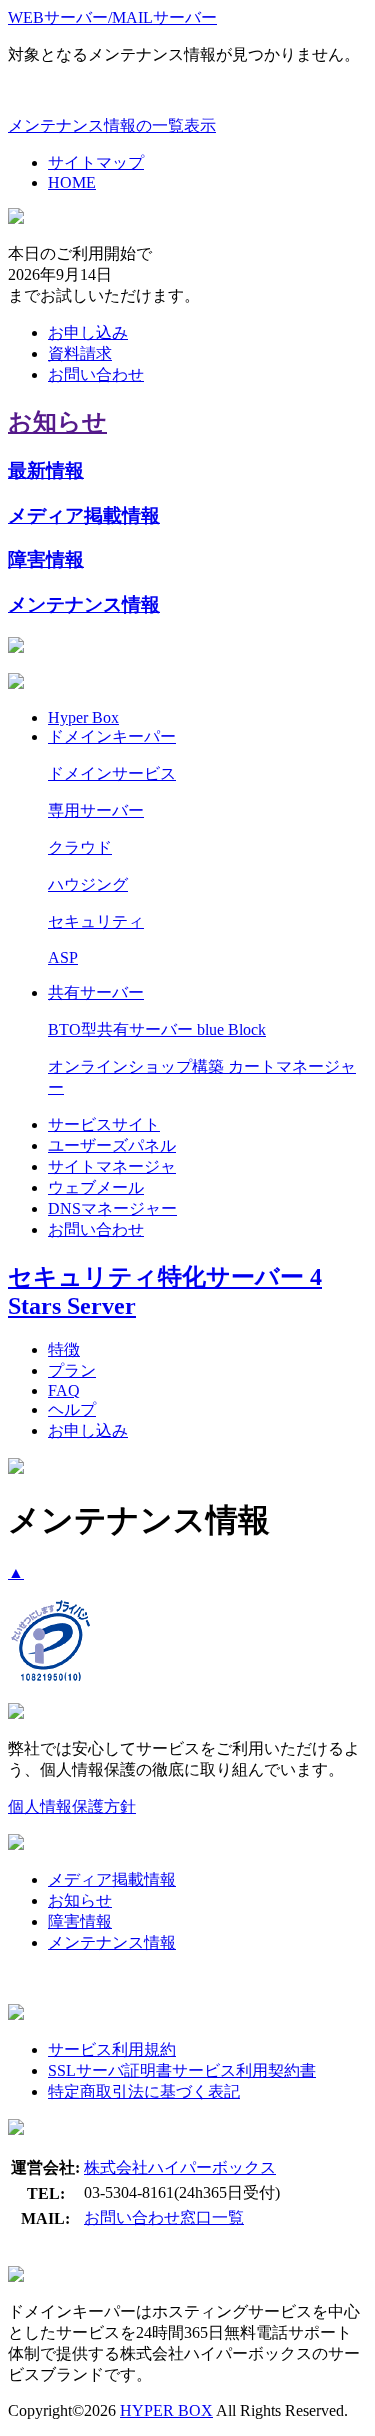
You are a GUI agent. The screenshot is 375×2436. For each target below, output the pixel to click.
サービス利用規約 (112, 2049)
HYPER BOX (166, 2410)
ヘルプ (72, 1409)
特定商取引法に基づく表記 (144, 2091)
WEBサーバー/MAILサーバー (112, 17)
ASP (63, 957)
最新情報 (46, 470)
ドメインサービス (112, 773)
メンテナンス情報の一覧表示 (112, 125)
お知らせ (57, 422)
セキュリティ (96, 921)
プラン (72, 1370)
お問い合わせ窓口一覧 (164, 2217)
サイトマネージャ (112, 1166)
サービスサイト (104, 1124)
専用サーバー (96, 810)
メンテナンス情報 (84, 604)
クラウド (80, 847)
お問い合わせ (96, 374)
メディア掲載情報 (84, 515)
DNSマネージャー (112, 1208)
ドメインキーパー (112, 736)
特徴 (64, 1349)
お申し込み (88, 332)
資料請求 (80, 353)
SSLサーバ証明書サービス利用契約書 (182, 2070)
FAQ (64, 1390)
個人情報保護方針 (72, 1806)
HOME (72, 182)
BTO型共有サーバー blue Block (157, 1029)
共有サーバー (96, 992)
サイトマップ (96, 162)
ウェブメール (96, 1187)
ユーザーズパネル (112, 1145)
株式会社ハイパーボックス (180, 2167)
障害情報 (46, 559)
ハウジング (88, 884)
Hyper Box (83, 717)
